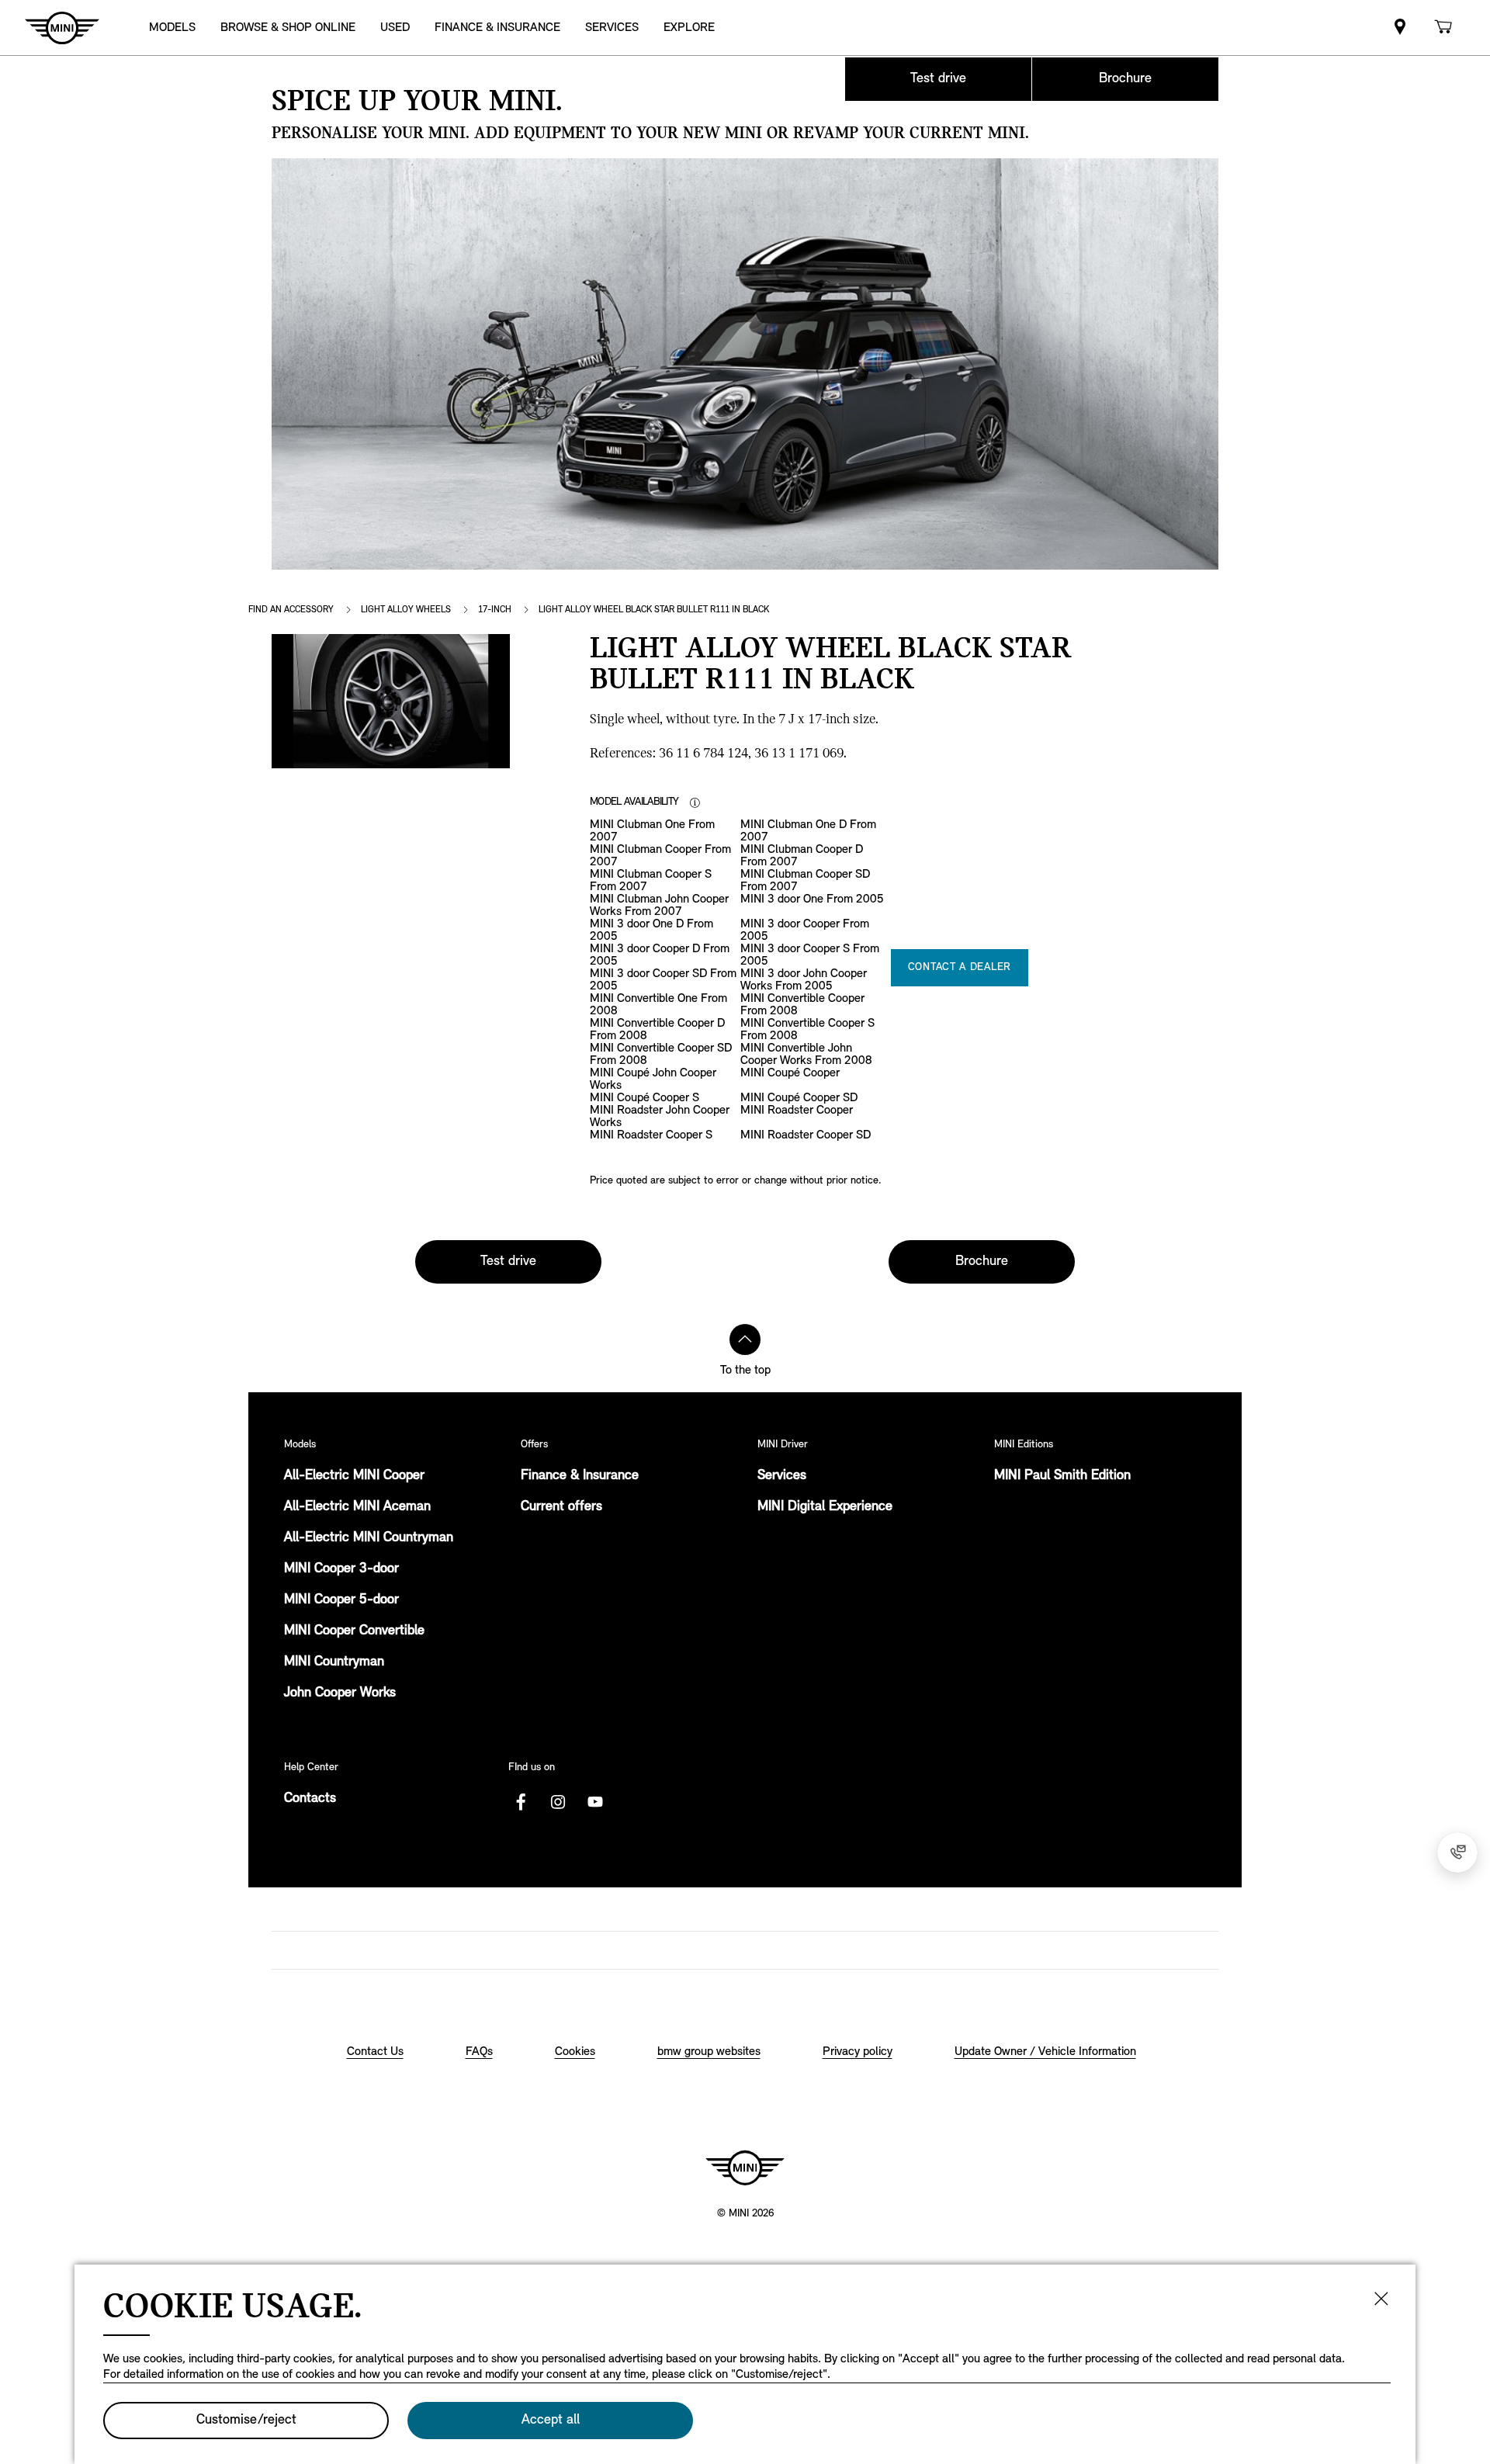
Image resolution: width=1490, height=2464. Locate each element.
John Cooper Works (340, 1693)
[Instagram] (558, 1802)
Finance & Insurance (580, 1476)
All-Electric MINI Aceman (357, 1507)
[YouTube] (595, 1802)
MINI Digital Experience (825, 1507)
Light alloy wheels (406, 610)
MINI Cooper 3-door (341, 1569)
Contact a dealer (960, 967)
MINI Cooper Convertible (354, 1631)
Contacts (310, 1799)
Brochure (1125, 79)
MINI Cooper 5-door (341, 1600)
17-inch (495, 610)
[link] (1400, 28)
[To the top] (745, 1339)
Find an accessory (291, 610)
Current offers (561, 1507)
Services (782, 1476)
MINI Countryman (334, 1662)
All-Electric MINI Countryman (369, 1538)
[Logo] (745, 2168)
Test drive (938, 79)
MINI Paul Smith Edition (1062, 1476)
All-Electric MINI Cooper (354, 1476)
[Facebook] (521, 1802)
